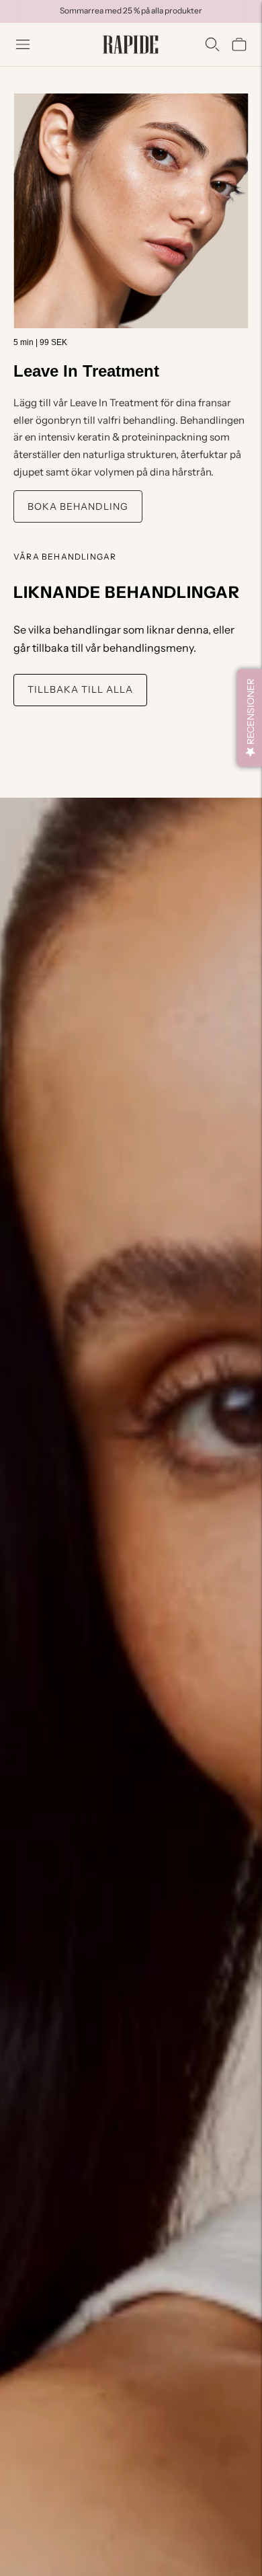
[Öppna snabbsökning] (212, 44)
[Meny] (23, 44)
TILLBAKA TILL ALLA (80, 689)
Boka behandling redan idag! (131, 10)
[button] (250, 718)
